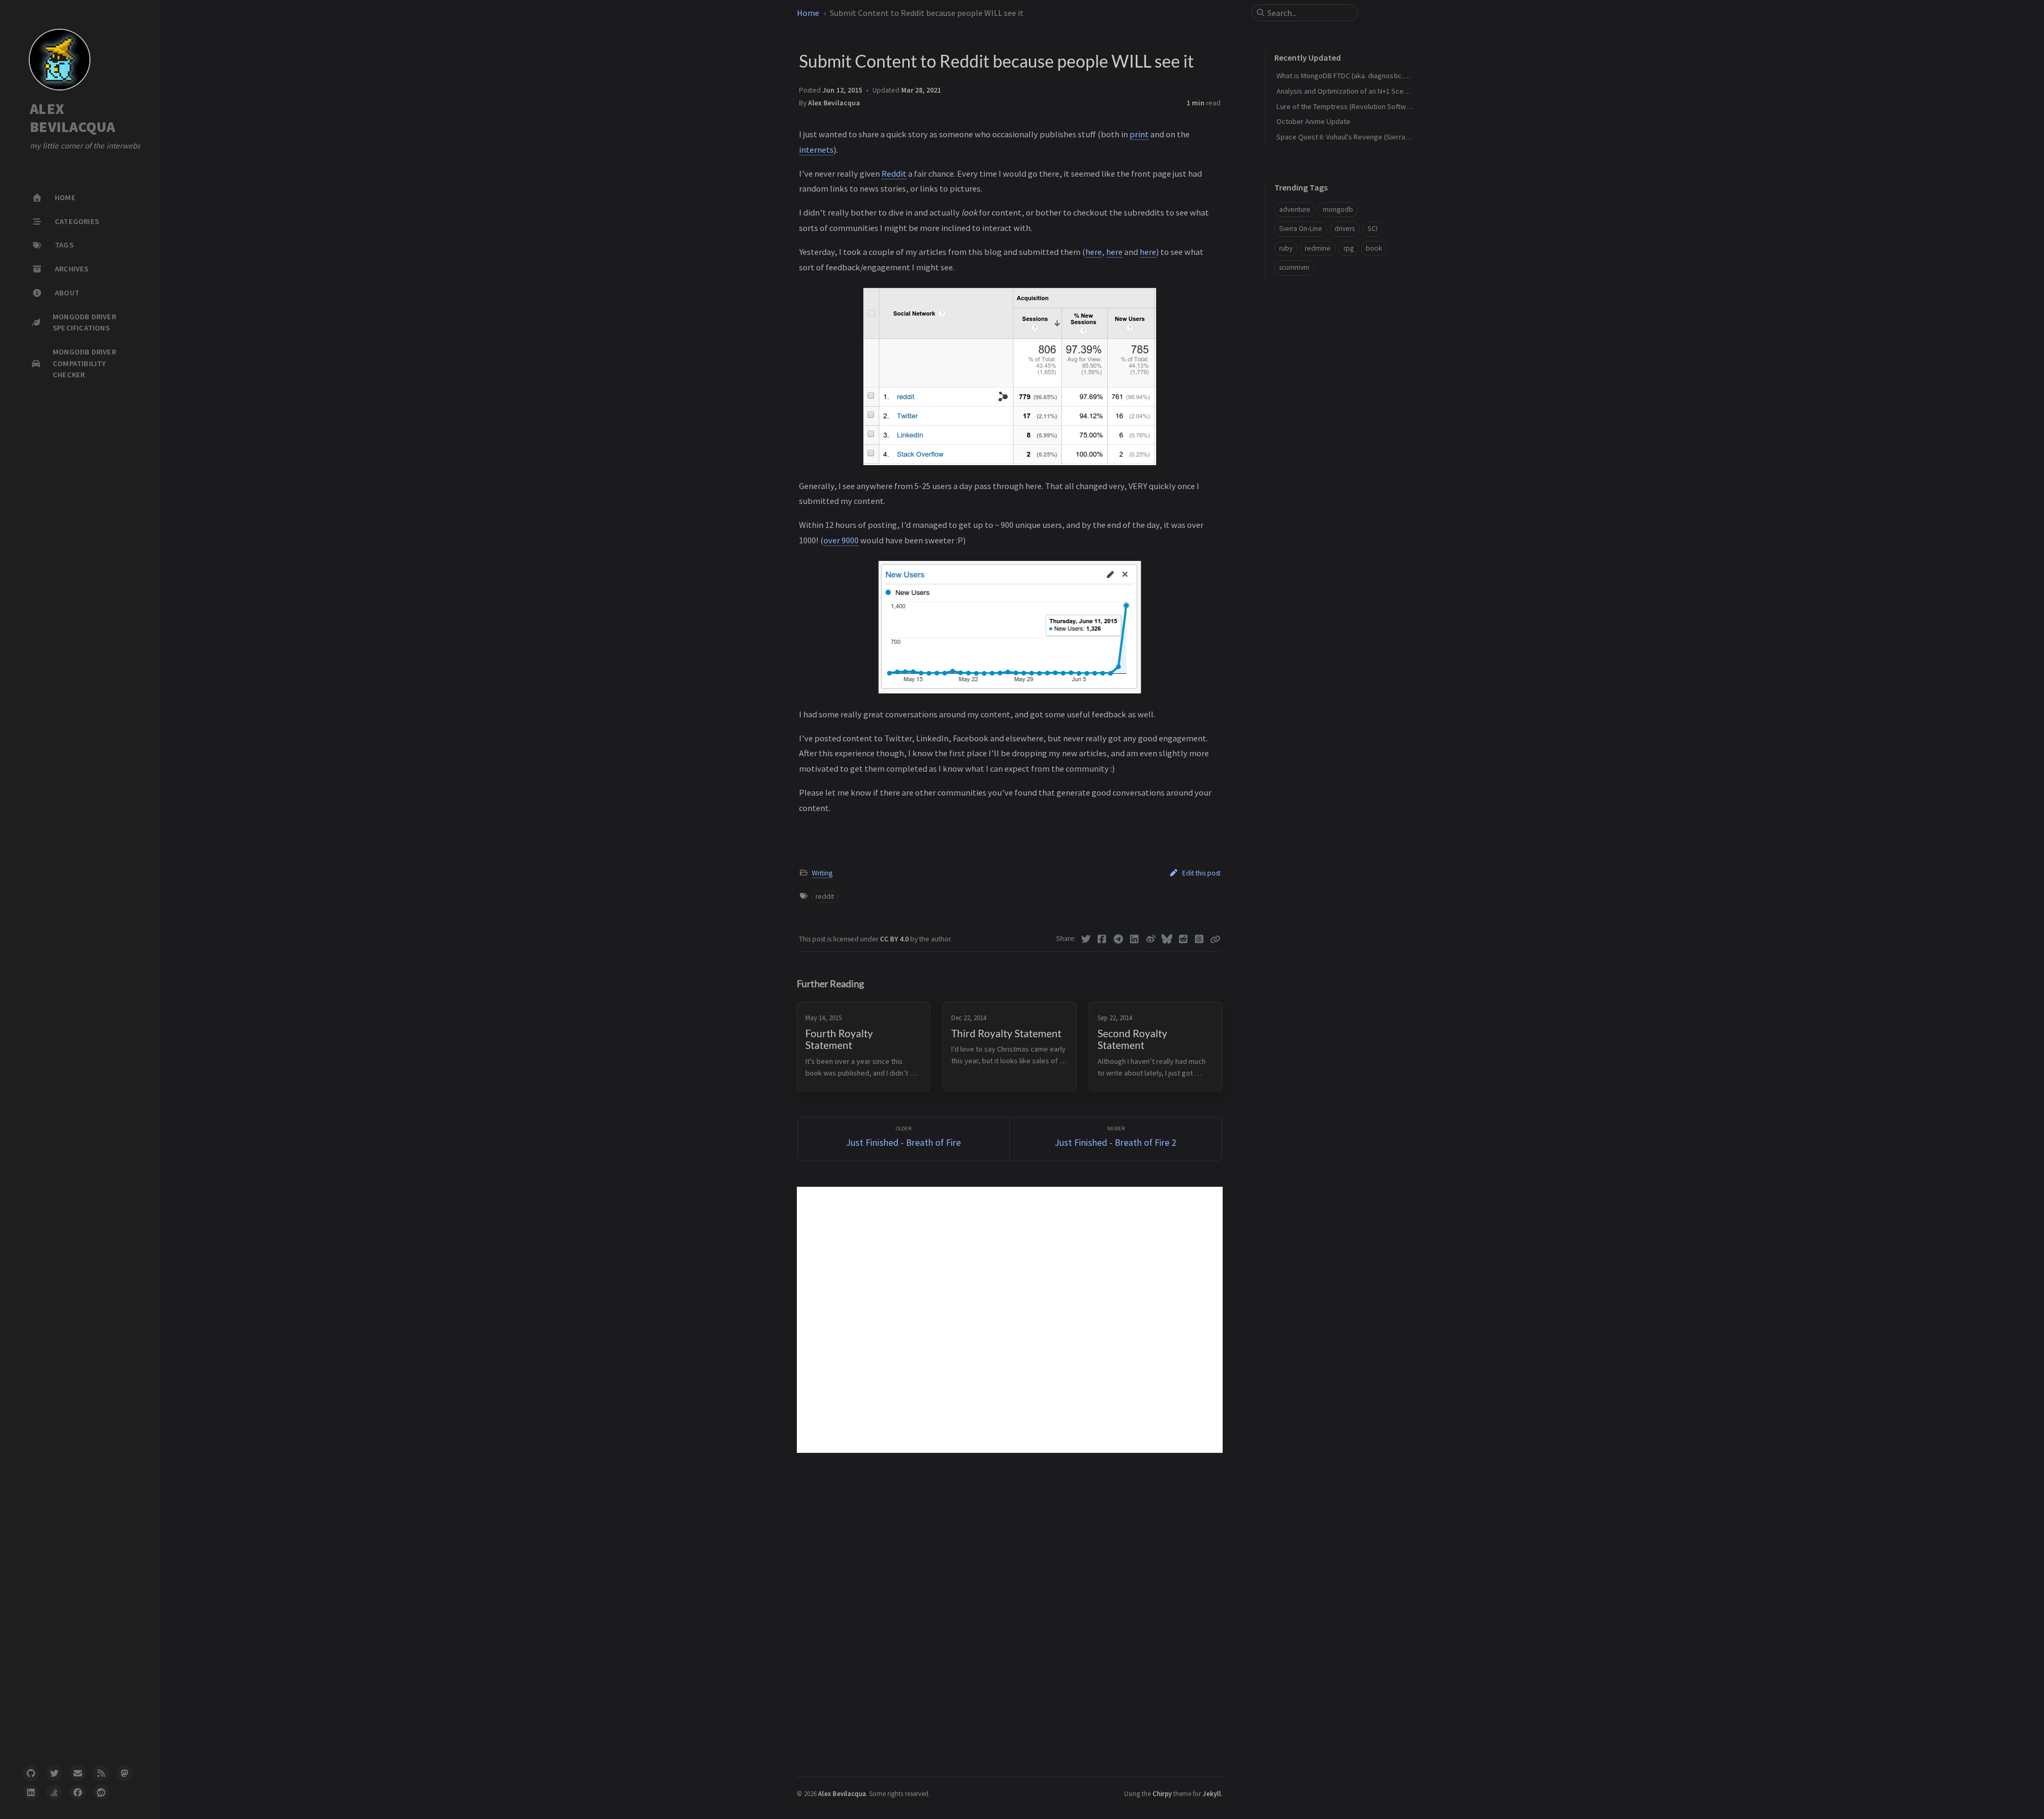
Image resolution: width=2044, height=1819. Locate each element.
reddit (825, 896)
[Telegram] (1119, 939)
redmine (1318, 248)
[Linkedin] (1135, 939)
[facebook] (78, 1792)
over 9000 (841, 540)
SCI (1373, 229)
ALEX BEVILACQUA (73, 118)
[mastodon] (125, 1773)
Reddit (894, 173)
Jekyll (1212, 1793)
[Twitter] (1086, 939)
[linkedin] (31, 1792)
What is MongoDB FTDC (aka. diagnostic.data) (1348, 76)
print (1139, 134)
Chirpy (1162, 1793)
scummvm (1294, 267)
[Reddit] (1184, 939)
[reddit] (101, 1792)
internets (816, 150)
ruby (1286, 248)
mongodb (1338, 209)
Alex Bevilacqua (834, 103)
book (1374, 248)
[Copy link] (1215, 939)
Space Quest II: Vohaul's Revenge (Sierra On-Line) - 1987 (1365, 137)
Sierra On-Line (1301, 229)
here (1094, 252)
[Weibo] (1151, 939)
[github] (31, 1773)
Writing (822, 873)
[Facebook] (1102, 939)
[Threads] (1200, 939)
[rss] (101, 1773)
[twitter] (54, 1773)
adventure (1295, 209)
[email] (78, 1773)
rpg (1349, 248)
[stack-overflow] (54, 1792)
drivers (1345, 229)
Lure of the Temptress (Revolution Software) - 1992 (1358, 106)
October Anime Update (1313, 121)
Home (808, 13)
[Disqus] (1010, 1320)
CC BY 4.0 (895, 939)
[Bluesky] (1167, 939)
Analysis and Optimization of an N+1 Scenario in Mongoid (1366, 91)
